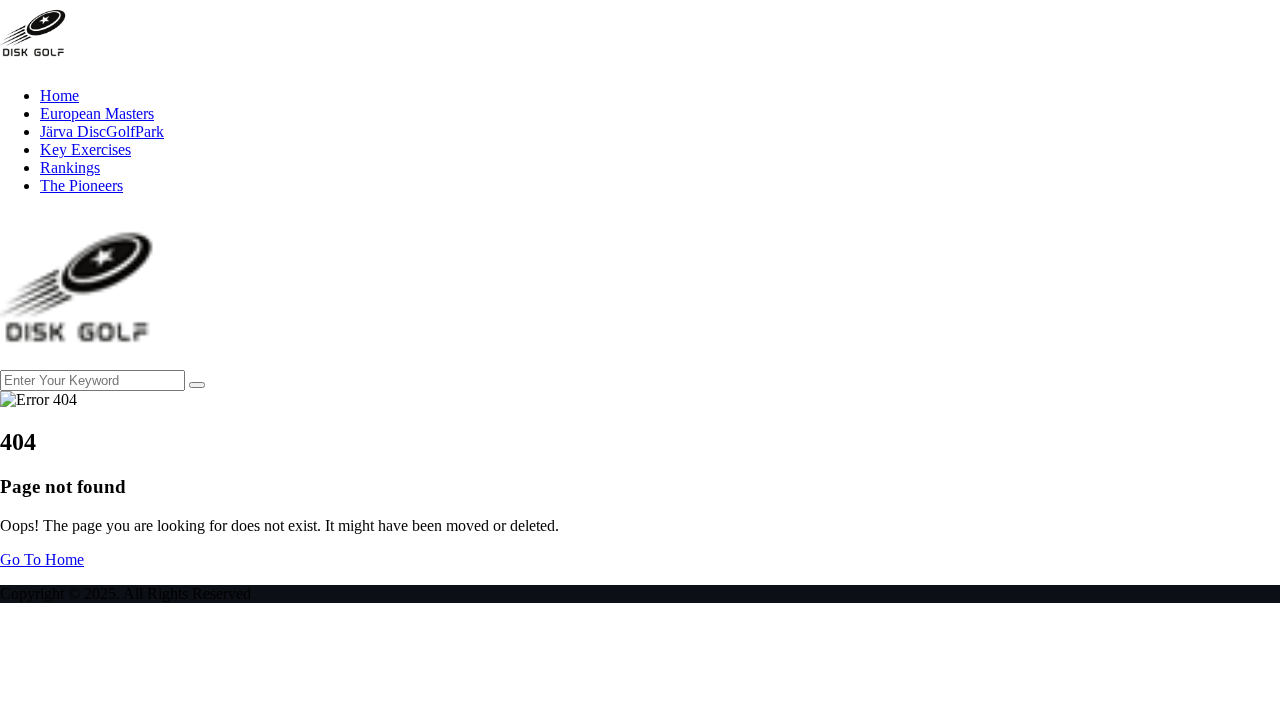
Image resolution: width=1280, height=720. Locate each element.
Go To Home (42, 559)
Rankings (70, 167)
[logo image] (77, 360)
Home (59, 95)
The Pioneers (81, 185)
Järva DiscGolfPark (102, 131)
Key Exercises (85, 149)
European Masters (97, 113)
